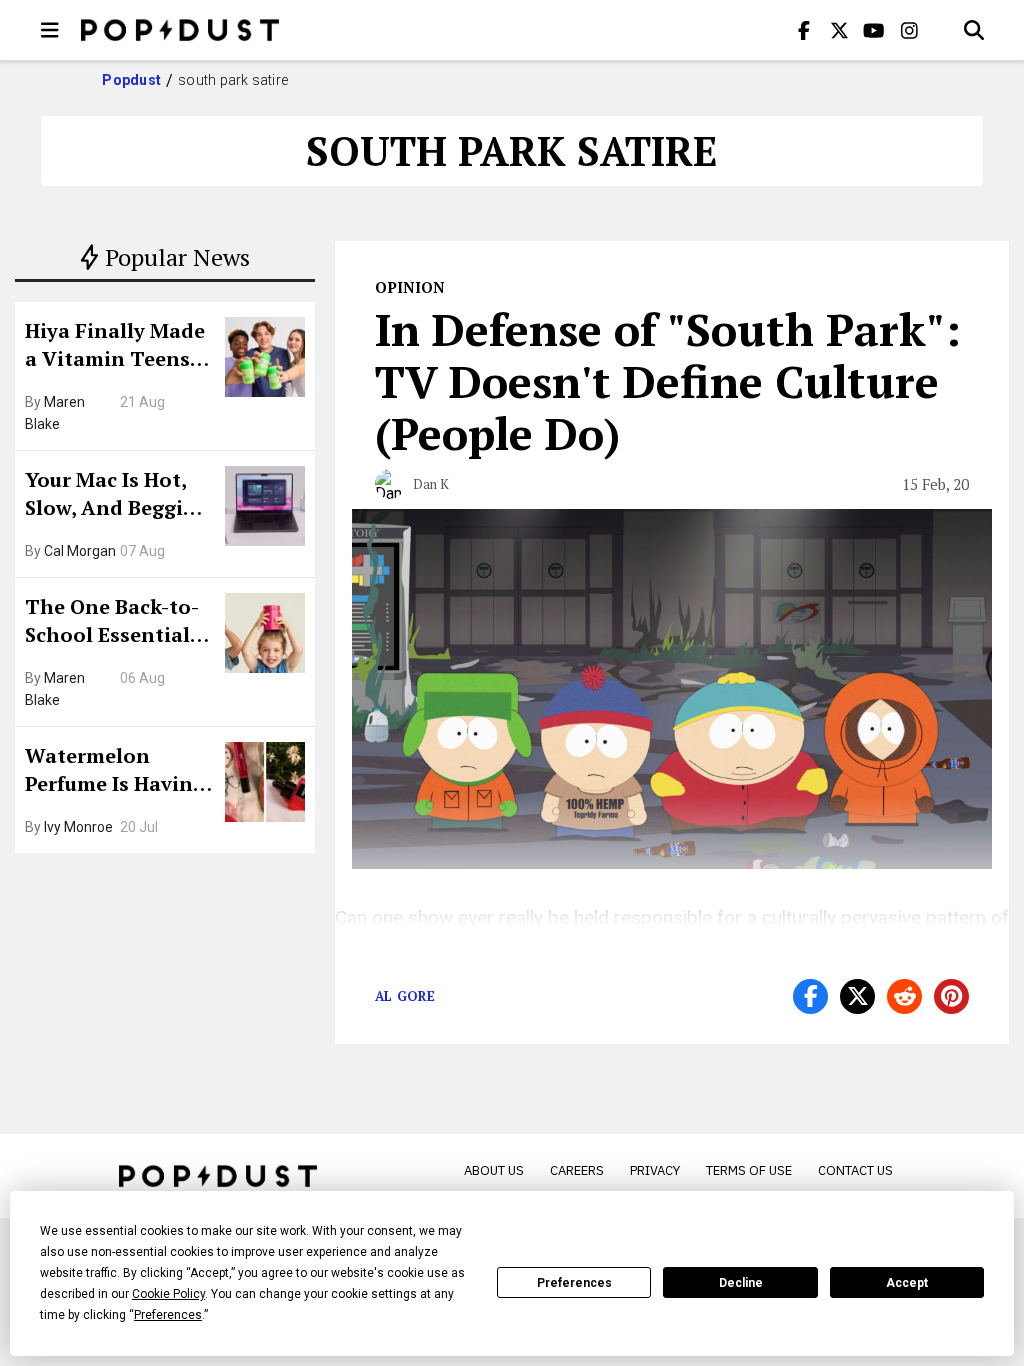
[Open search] (974, 30)
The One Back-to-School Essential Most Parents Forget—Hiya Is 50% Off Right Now (117, 623)
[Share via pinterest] (951, 996)
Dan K (431, 484)
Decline (741, 1283)
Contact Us (855, 1170)
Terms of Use (749, 1170)
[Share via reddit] (904, 996)
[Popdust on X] (839, 30)
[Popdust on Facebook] (804, 30)
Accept (907, 1283)
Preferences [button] (168, 1315)
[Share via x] (857, 996)
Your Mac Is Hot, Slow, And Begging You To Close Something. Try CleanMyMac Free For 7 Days (117, 496)
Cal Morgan (80, 551)
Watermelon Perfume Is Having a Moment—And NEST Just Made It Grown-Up (115, 772)
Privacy (655, 1170)
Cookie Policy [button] (168, 1294)
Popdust (131, 80)
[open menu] (50, 30)
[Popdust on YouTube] (874, 30)
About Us (494, 1170)
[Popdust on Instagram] (909, 30)
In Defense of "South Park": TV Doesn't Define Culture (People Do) (668, 381)
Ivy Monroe (78, 827)
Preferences (574, 1283)
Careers (577, 1170)
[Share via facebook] (810, 996)
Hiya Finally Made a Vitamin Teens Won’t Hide (115, 347)
